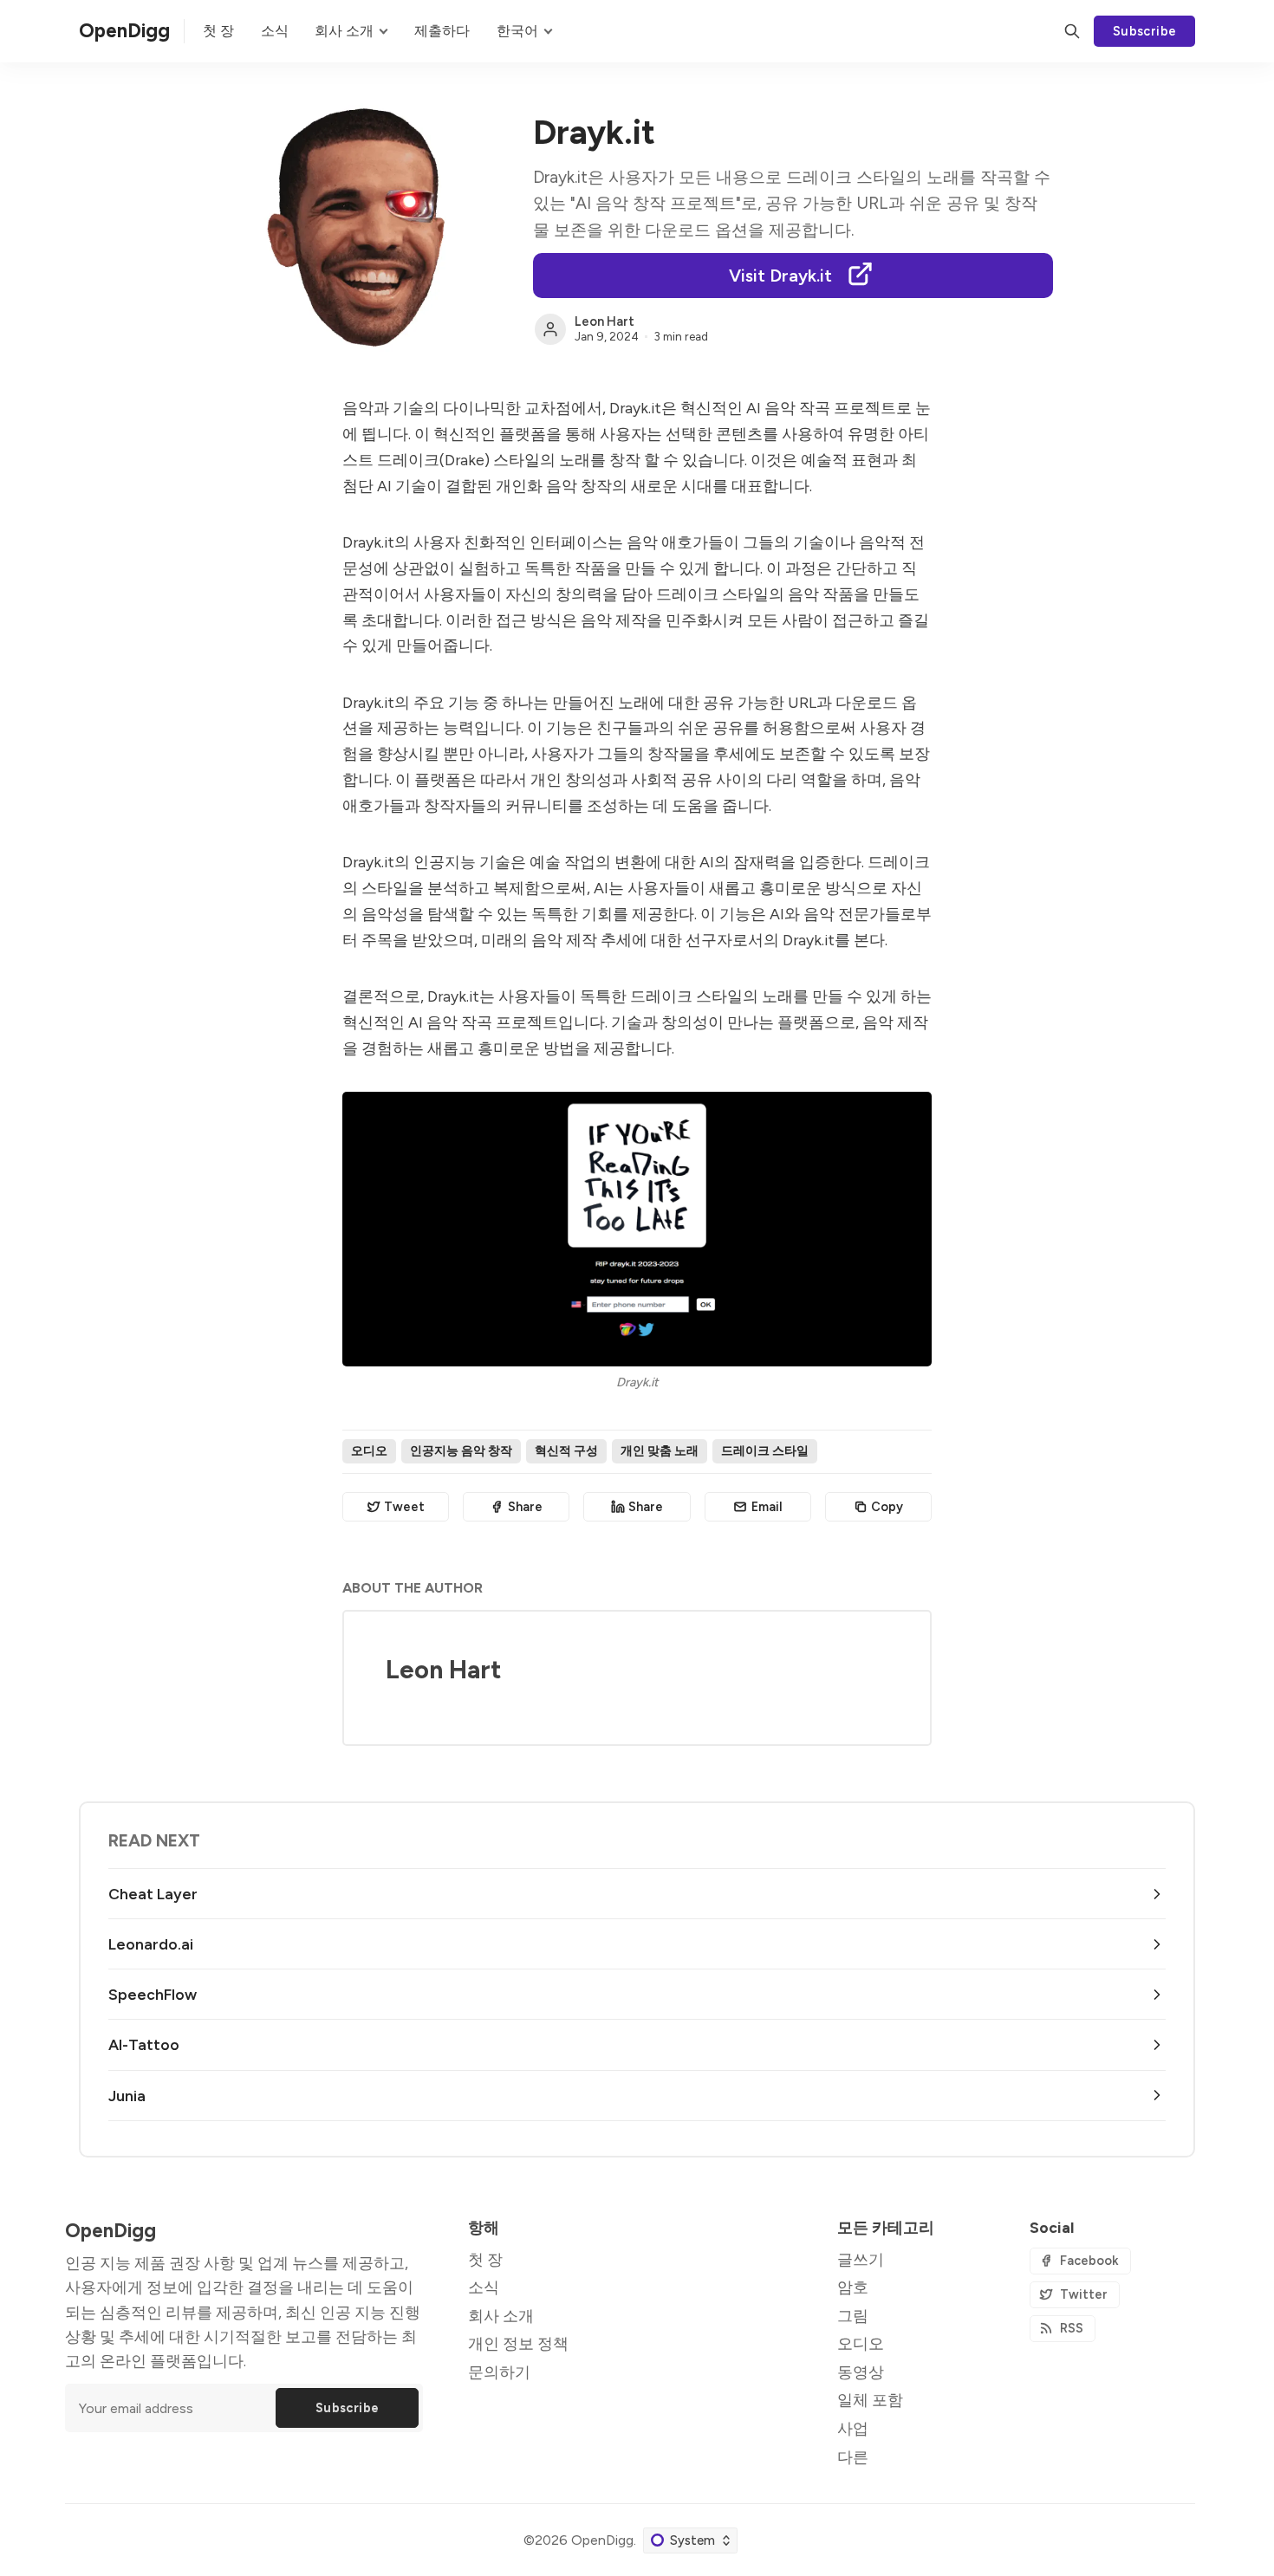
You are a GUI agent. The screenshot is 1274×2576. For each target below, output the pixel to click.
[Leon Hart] (550, 329)
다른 (853, 2457)
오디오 (369, 1450)
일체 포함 (870, 2400)
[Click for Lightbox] (637, 1229)
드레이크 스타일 (765, 1450)
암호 (853, 2287)
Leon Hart (604, 321)
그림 (853, 2316)
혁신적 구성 (566, 1450)
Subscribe (1145, 31)
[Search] (1072, 31)
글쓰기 (861, 2259)
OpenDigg (602, 2540)
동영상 (861, 2372)
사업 (853, 2428)
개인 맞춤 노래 (660, 1450)
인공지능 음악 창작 (461, 1450)
